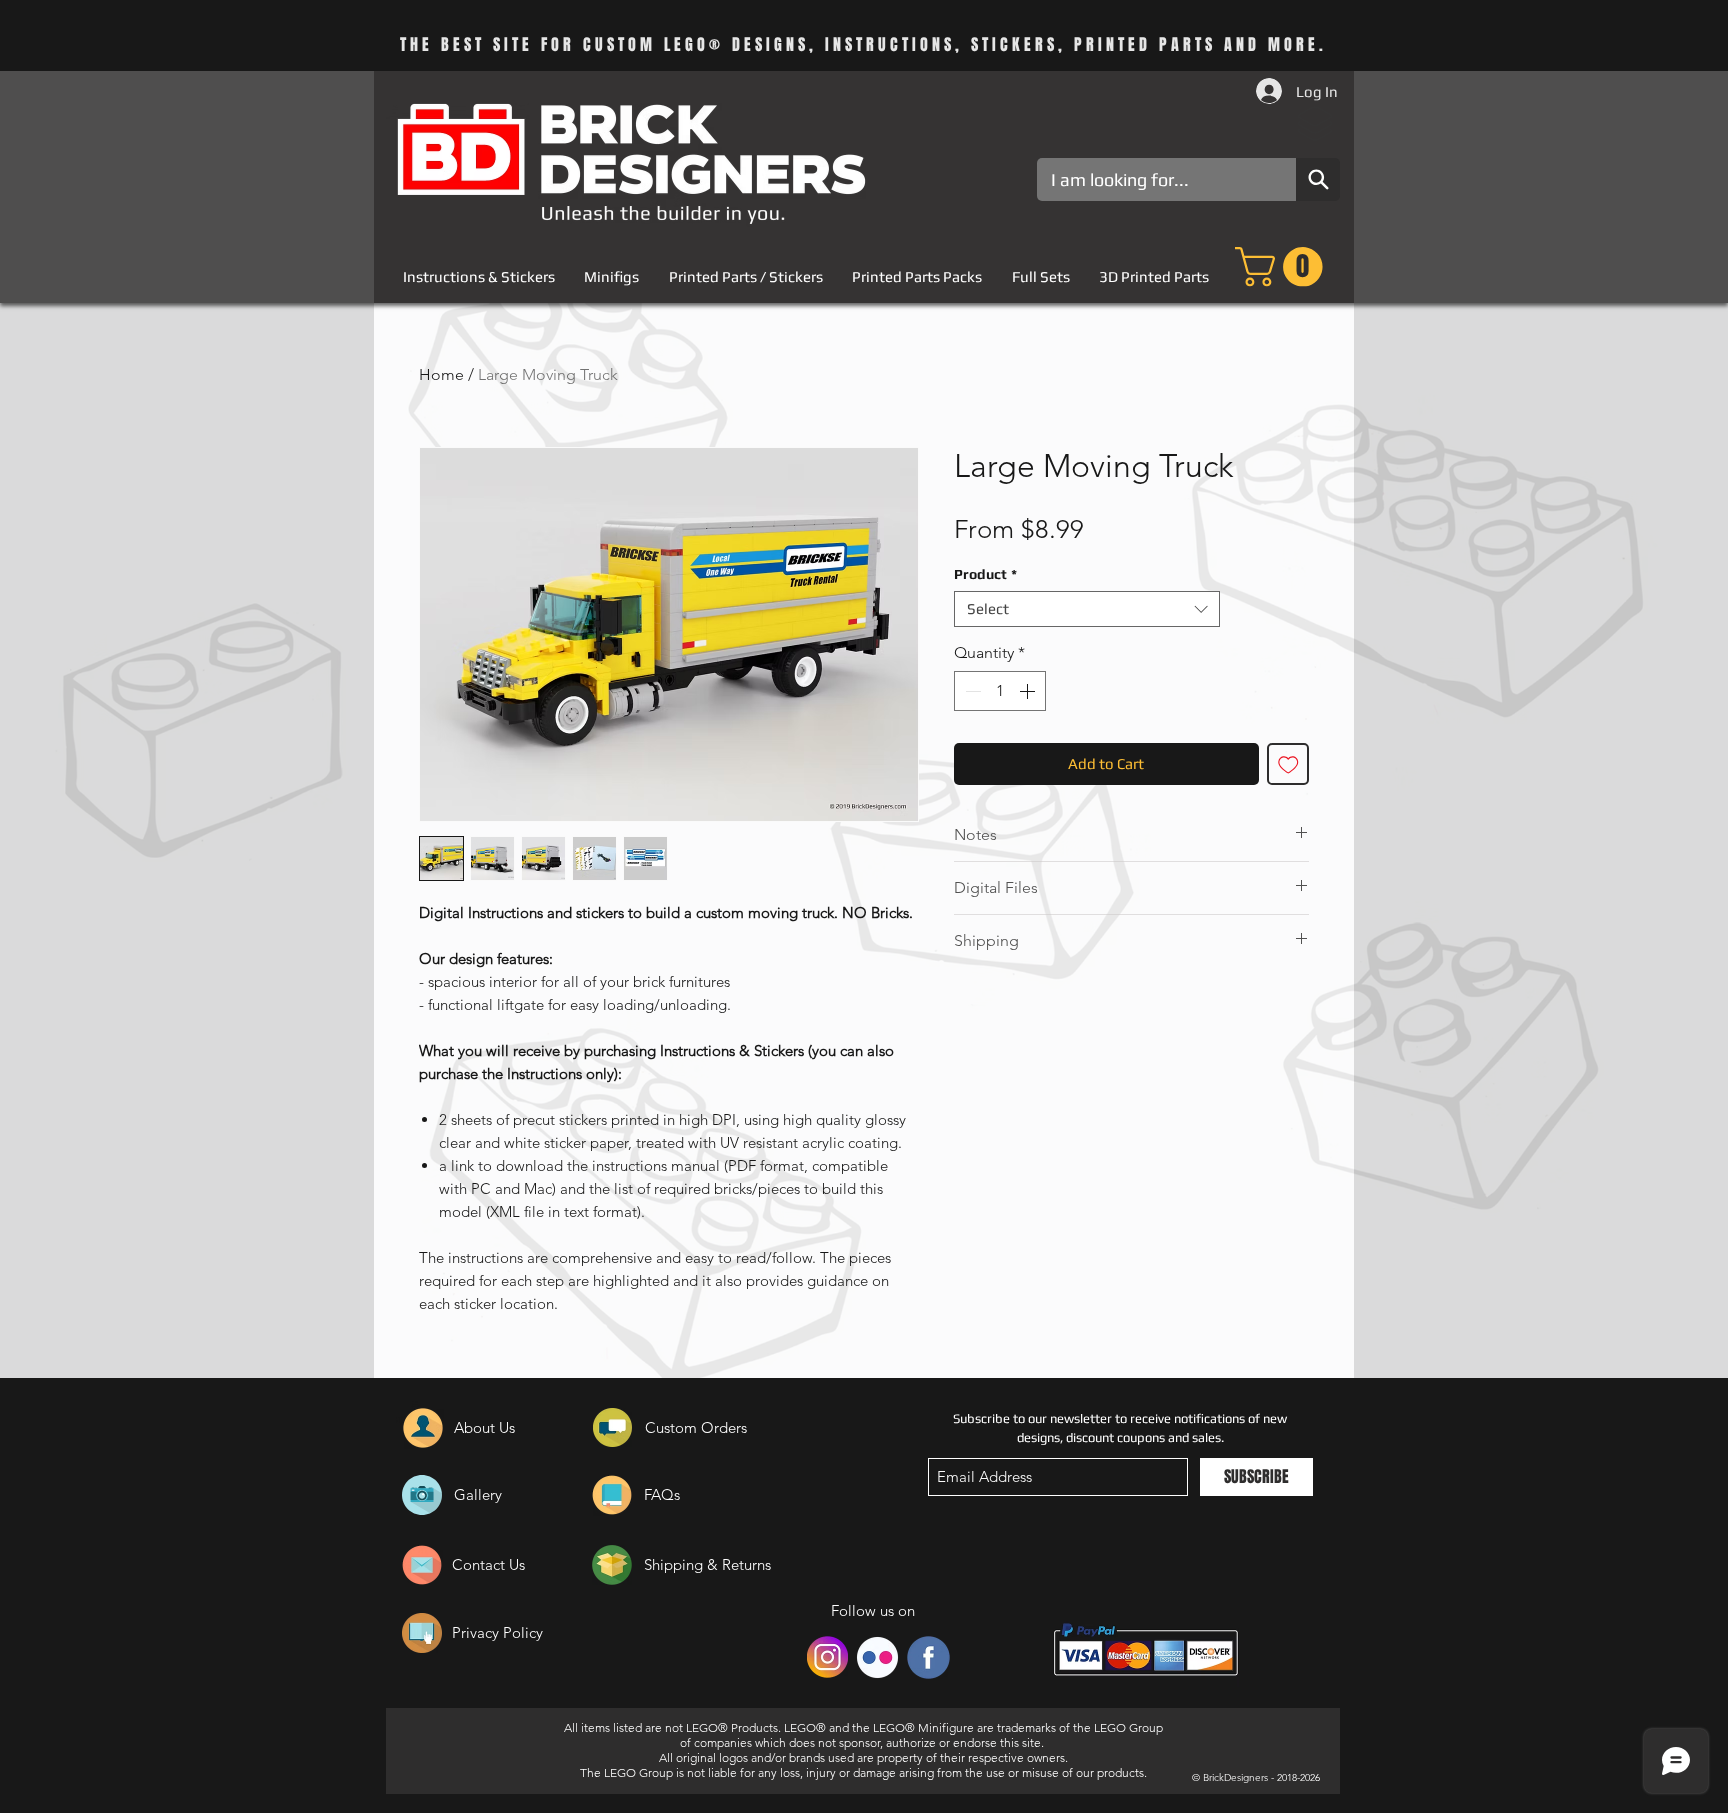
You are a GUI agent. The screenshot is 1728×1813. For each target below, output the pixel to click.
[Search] (1318, 179)
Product (985, 574)
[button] (1283, 267)
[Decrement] (971, 691)
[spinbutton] (1000, 691)
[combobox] (1087, 609)
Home (441, 374)
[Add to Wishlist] (1288, 764)
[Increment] (1029, 691)
